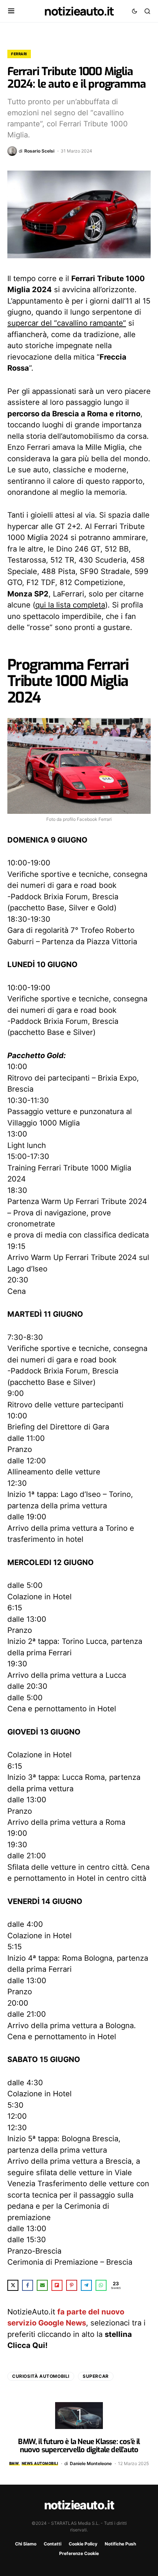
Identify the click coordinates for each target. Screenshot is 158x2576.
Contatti (53, 2544)
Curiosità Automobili (41, 2376)
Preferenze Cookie (79, 2553)
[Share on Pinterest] (72, 2285)
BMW (14, 2463)
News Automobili (40, 2463)
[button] (11, 11)
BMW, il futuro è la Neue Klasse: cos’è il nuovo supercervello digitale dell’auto (79, 2446)
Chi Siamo (26, 2544)
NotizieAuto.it (79, 11)
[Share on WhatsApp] (101, 2285)
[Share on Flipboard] (57, 2285)
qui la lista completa (70, 605)
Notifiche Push (120, 2544)
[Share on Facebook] (28, 2285)
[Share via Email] (42, 2285)
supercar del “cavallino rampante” (67, 323)
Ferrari (19, 54)
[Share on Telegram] (86, 2285)
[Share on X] (13, 2285)
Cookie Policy (83, 2544)
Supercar (96, 2376)
